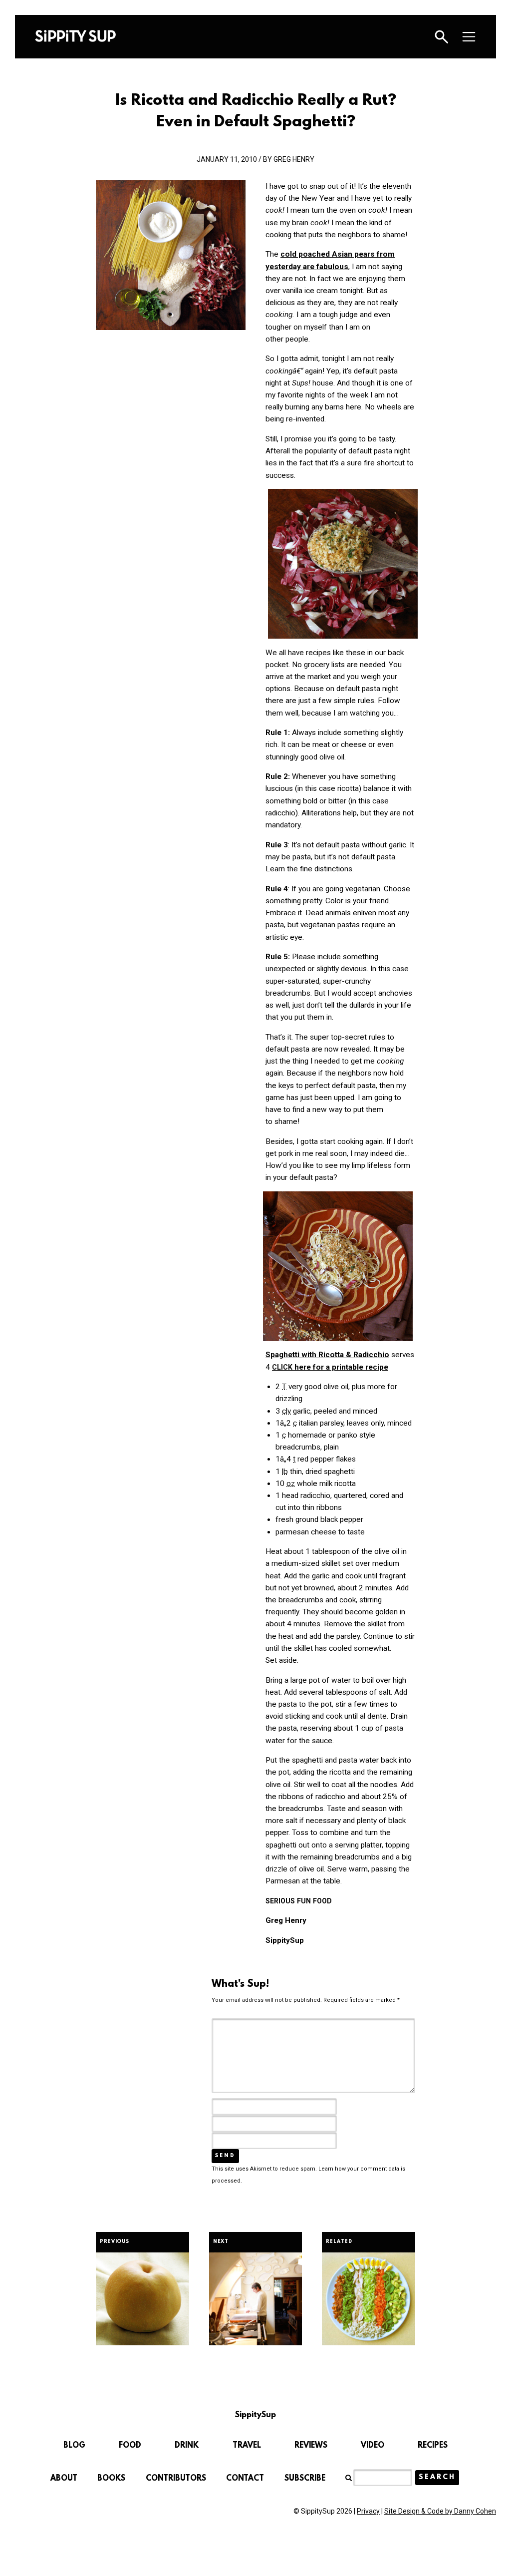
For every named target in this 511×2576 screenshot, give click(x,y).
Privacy (368, 2511)
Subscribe (305, 2479)
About (64, 2479)
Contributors (176, 2479)
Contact (245, 2479)
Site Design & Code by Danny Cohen (440, 2511)
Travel (247, 2446)
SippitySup (75, 36)
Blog (74, 2446)
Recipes (433, 2446)
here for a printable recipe (330, 1367)
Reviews (311, 2446)
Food (130, 2446)
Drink (187, 2446)
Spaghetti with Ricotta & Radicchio (327, 1355)
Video (373, 2446)
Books (111, 2479)
